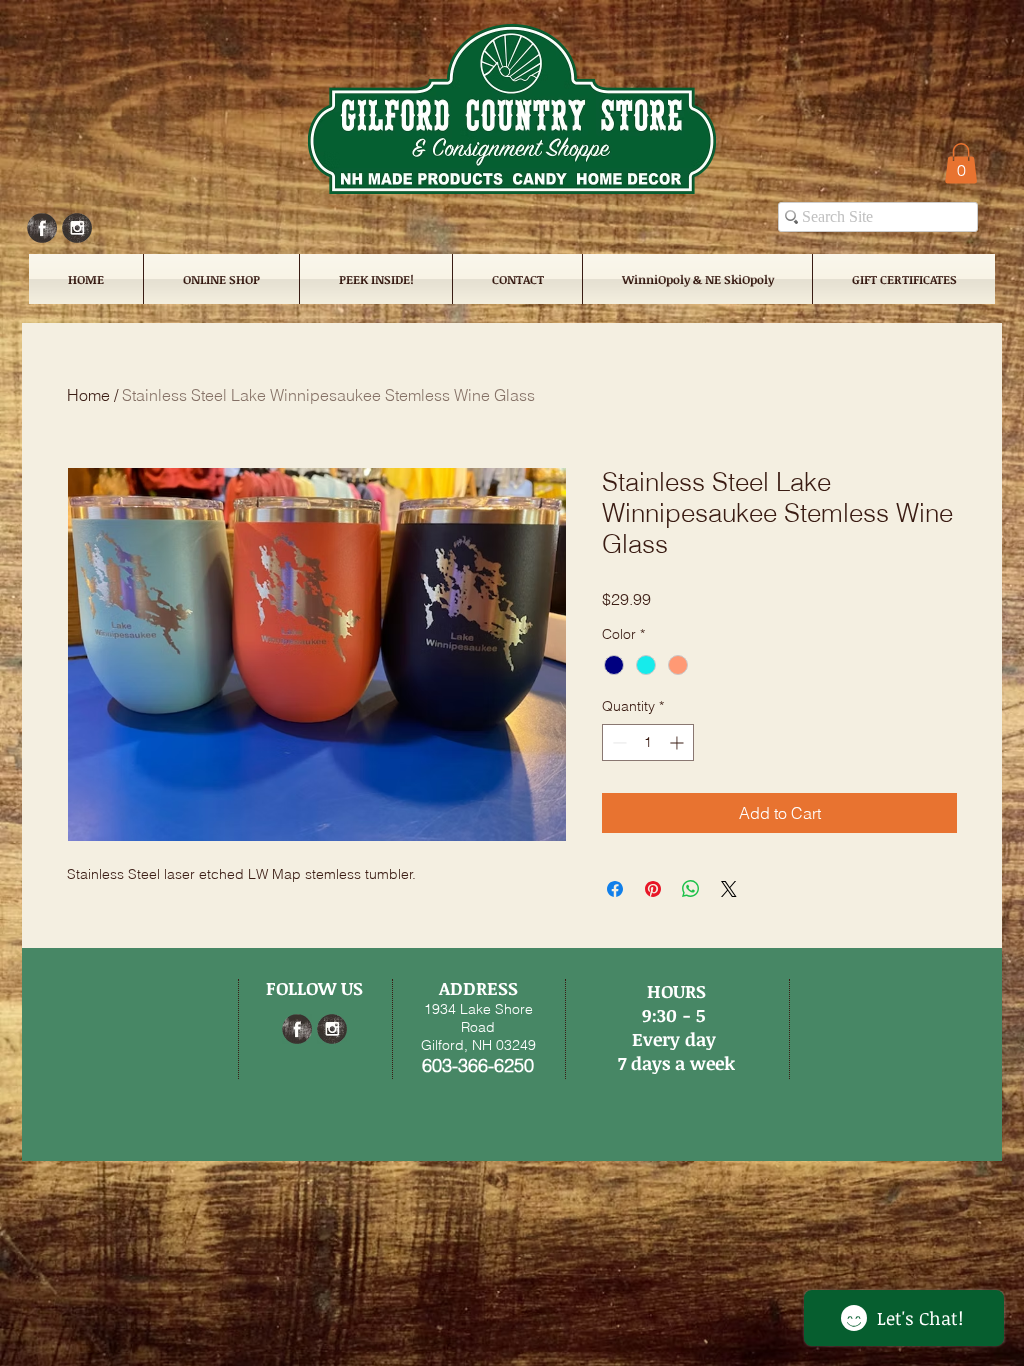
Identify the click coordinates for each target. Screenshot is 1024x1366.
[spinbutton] (648, 742)
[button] (961, 163)
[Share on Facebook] (615, 889)
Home (88, 395)
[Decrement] (617, 742)
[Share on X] (729, 889)
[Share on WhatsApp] (691, 889)
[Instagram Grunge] (77, 228)
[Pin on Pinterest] (653, 889)
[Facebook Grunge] (42, 228)
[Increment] (678, 742)
